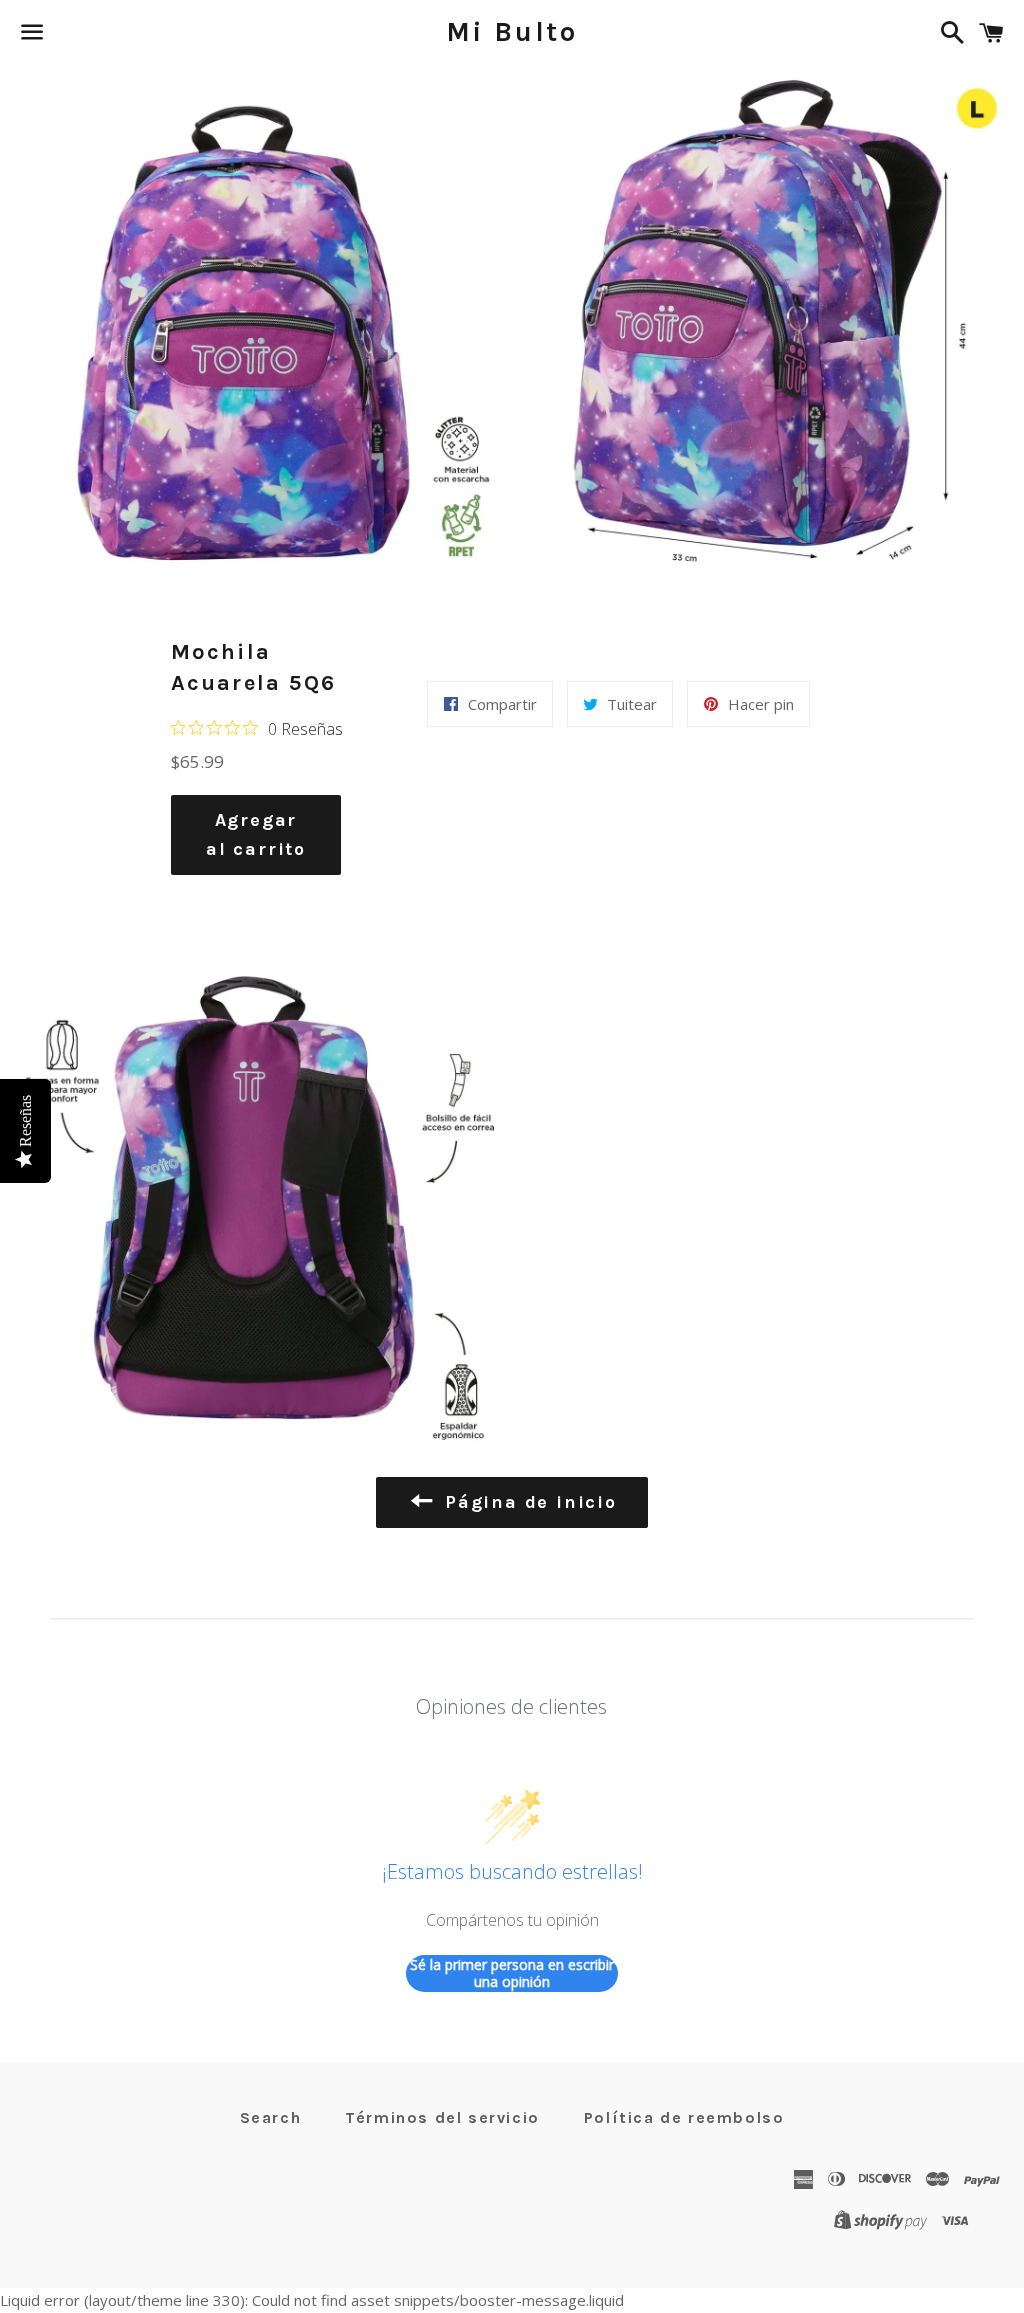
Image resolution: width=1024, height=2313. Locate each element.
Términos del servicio (442, 2117)
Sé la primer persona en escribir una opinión (512, 1973)
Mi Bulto (512, 32)
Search (271, 2117)
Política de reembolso (684, 2117)
